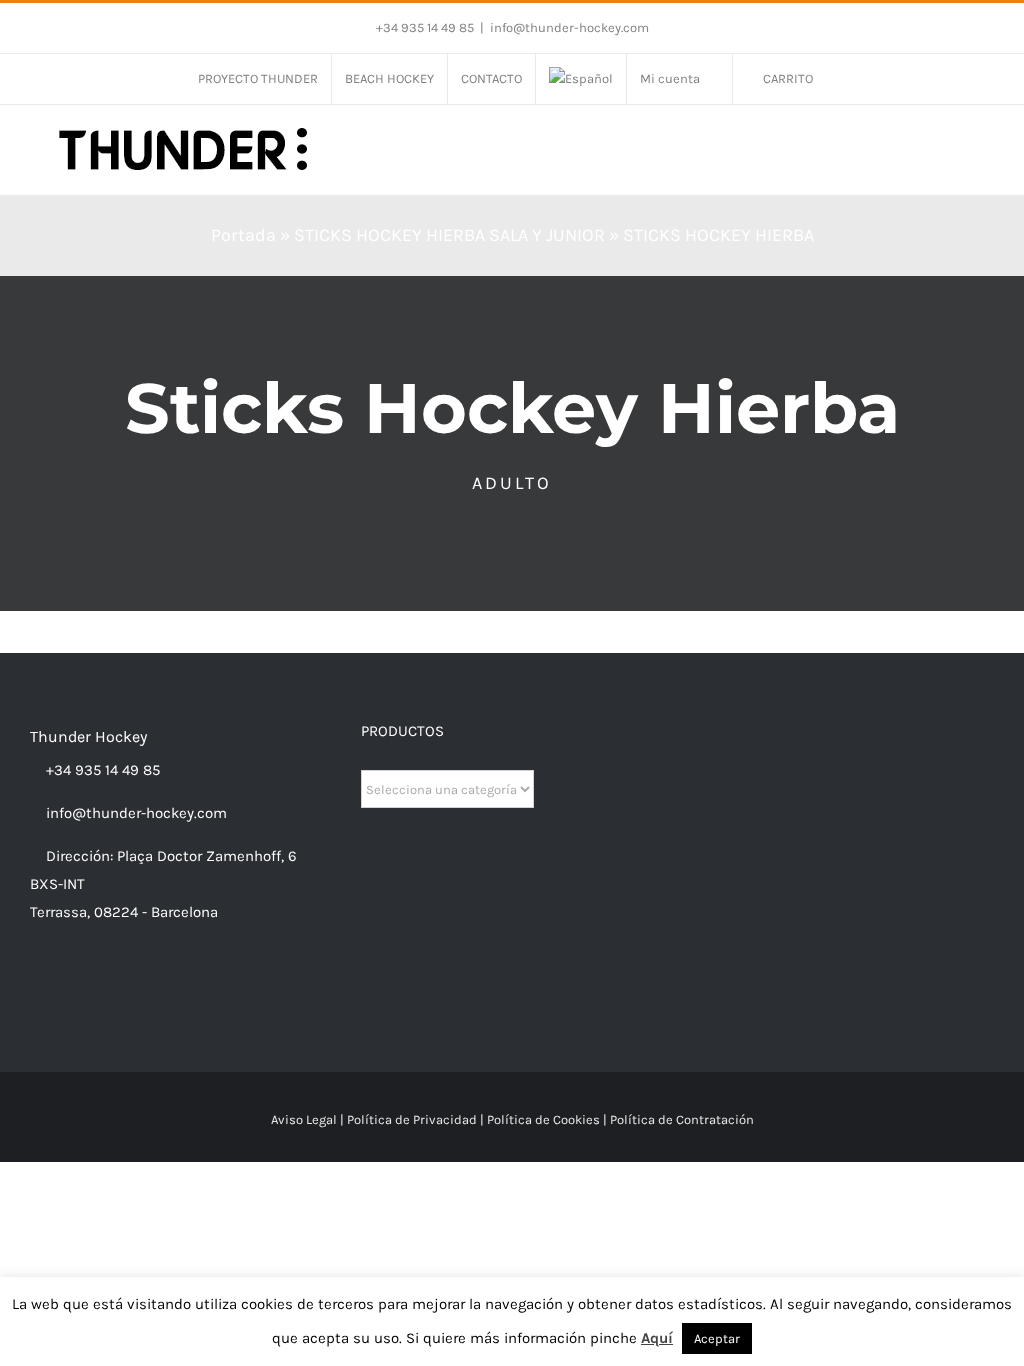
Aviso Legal (304, 1119)
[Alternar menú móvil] (986, 145)
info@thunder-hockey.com (569, 27)
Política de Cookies (543, 1119)
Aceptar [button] (717, 1338)
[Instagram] (63, 990)
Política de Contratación (682, 1119)
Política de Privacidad (412, 1119)
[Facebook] (36, 990)
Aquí (657, 1338)
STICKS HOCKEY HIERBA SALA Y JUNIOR (449, 235)
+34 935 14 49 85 (101, 770)
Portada (243, 235)
